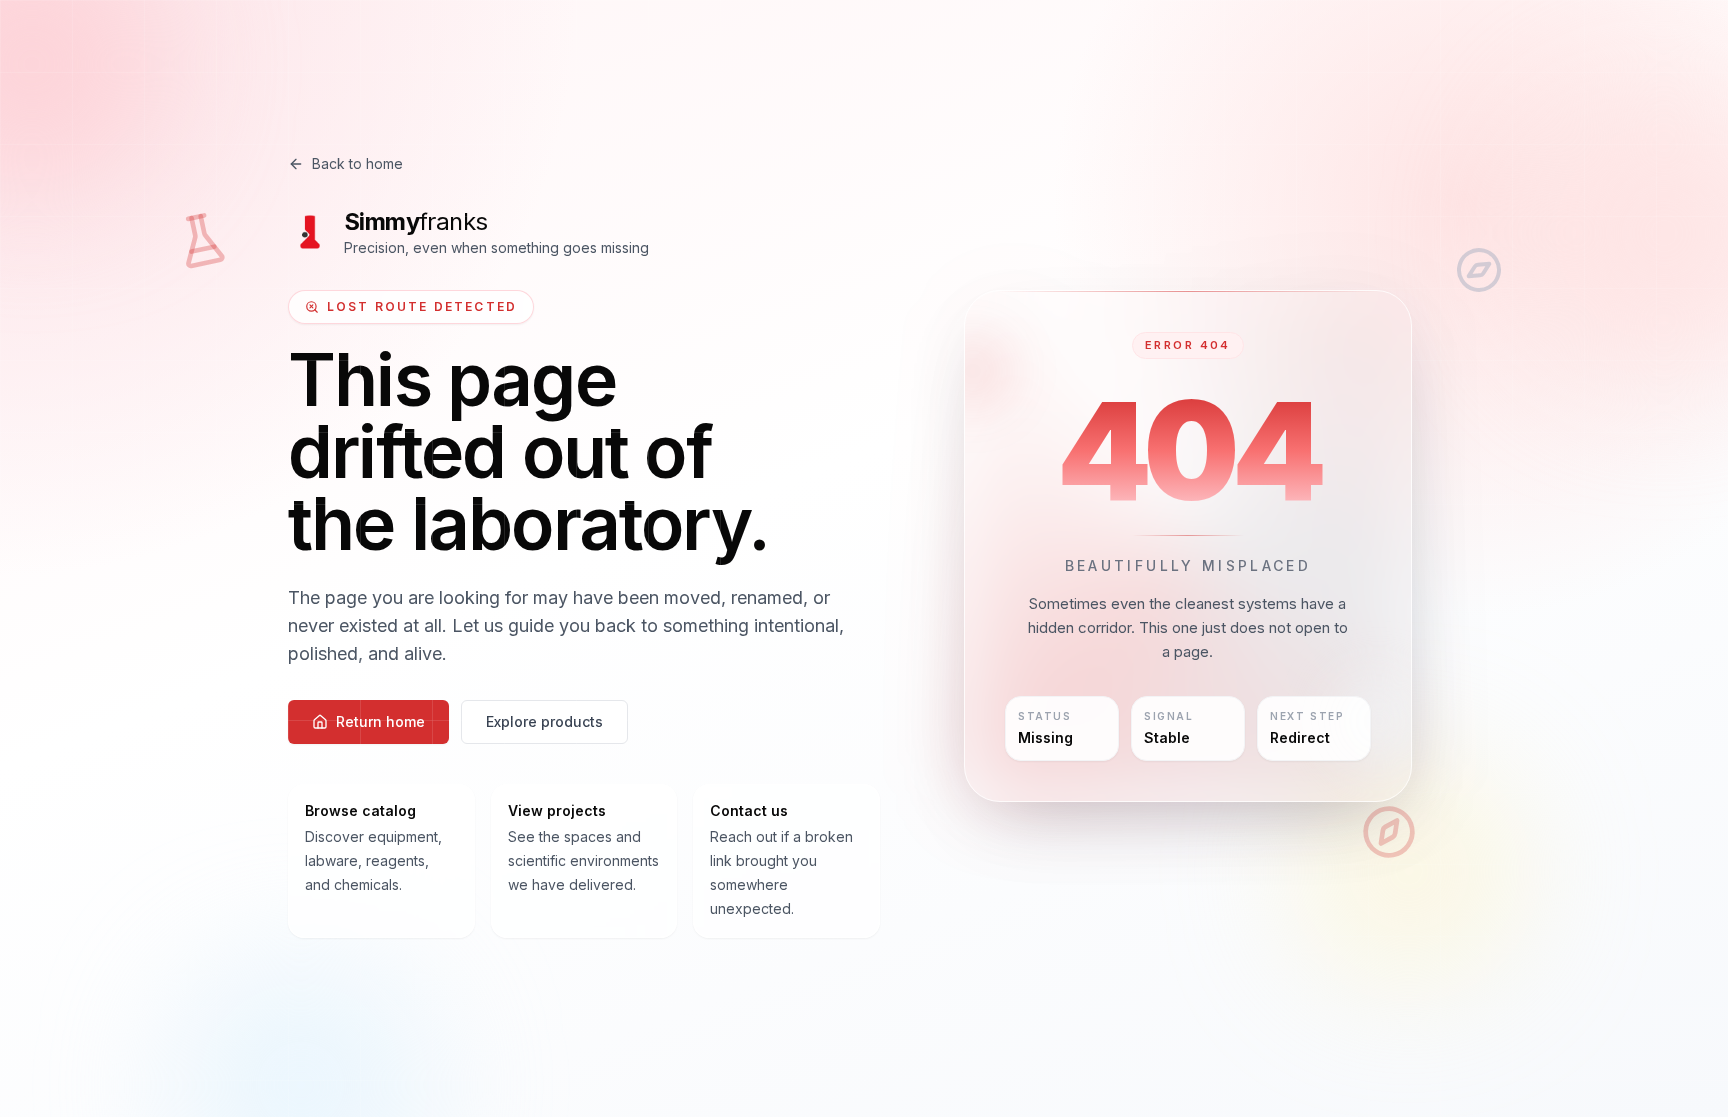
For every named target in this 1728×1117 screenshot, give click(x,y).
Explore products (544, 721)
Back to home (357, 163)
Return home (380, 721)
